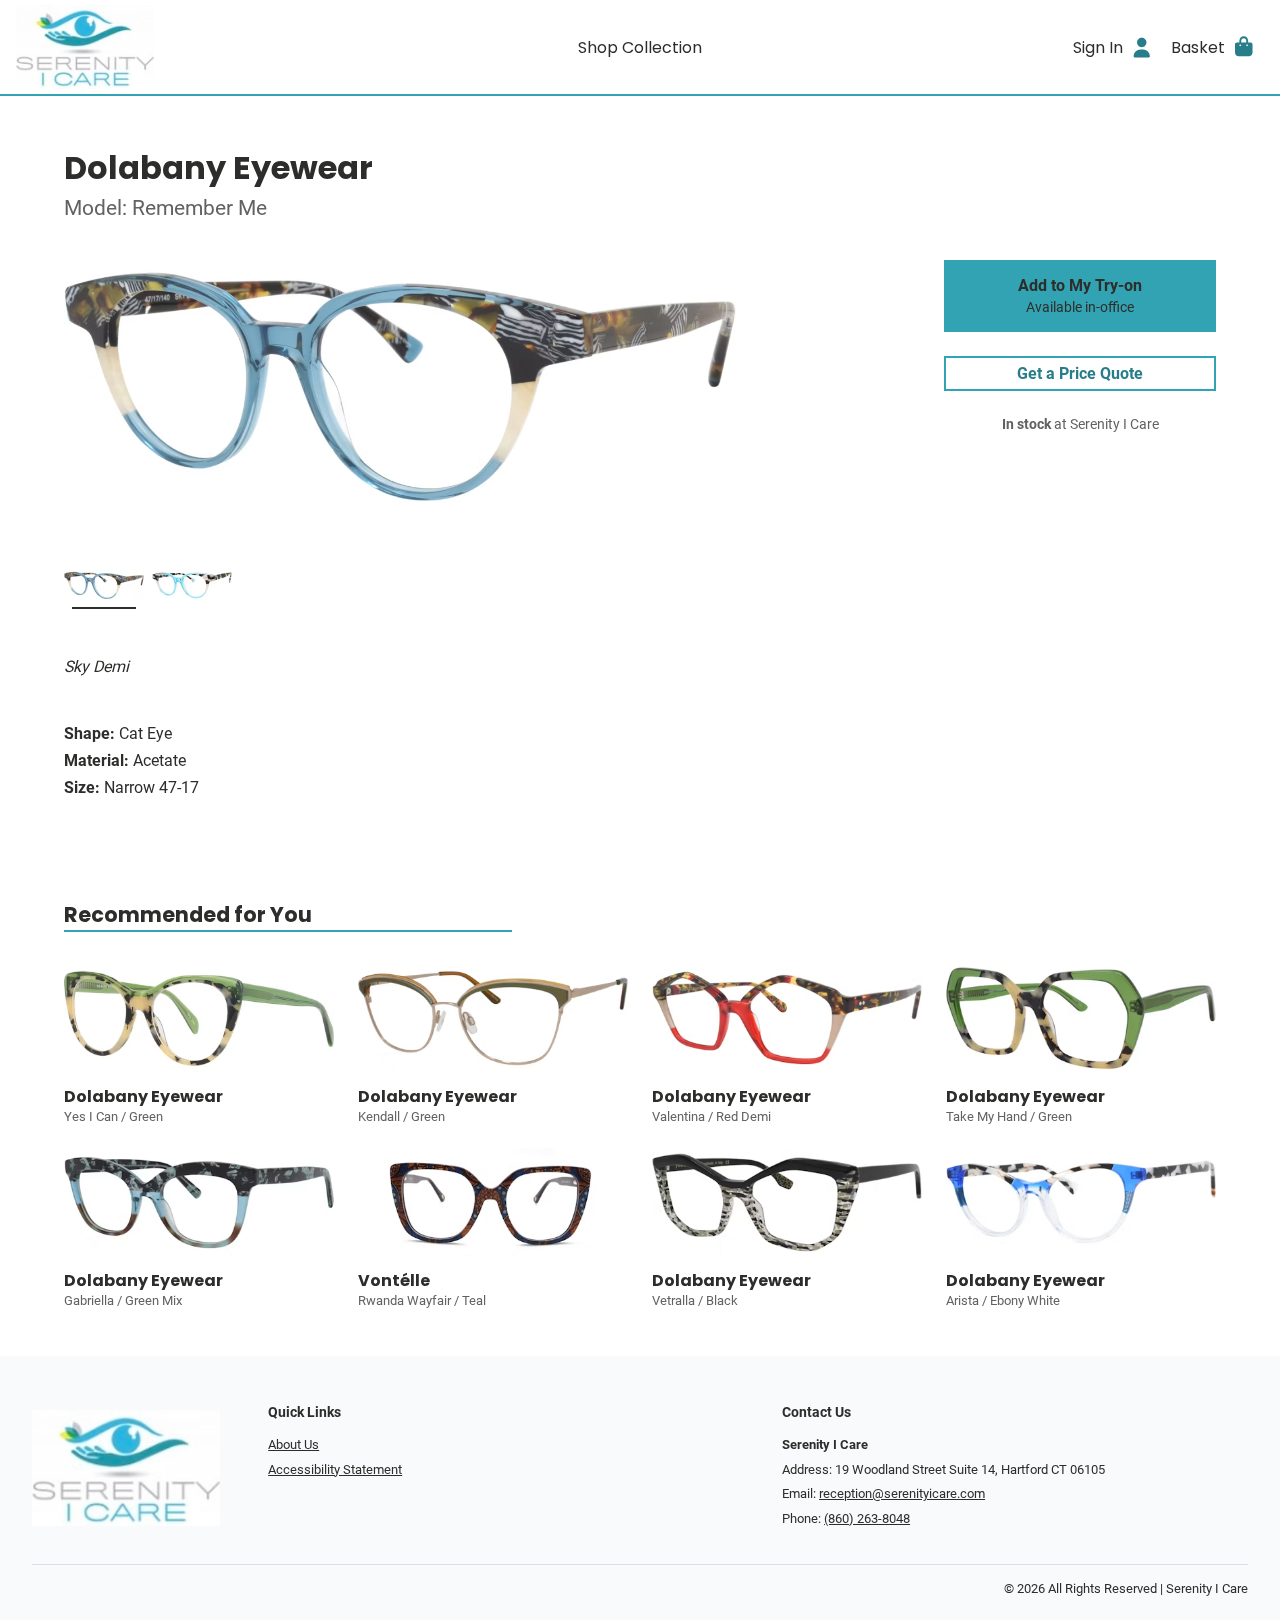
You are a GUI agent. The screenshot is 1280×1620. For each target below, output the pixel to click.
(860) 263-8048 (867, 1518)
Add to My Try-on (1080, 296)
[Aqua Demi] (192, 589)
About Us (293, 1444)
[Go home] (172, 47)
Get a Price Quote (1080, 373)
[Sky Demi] (104, 589)
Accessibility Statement (335, 1469)
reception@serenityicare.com (902, 1493)
